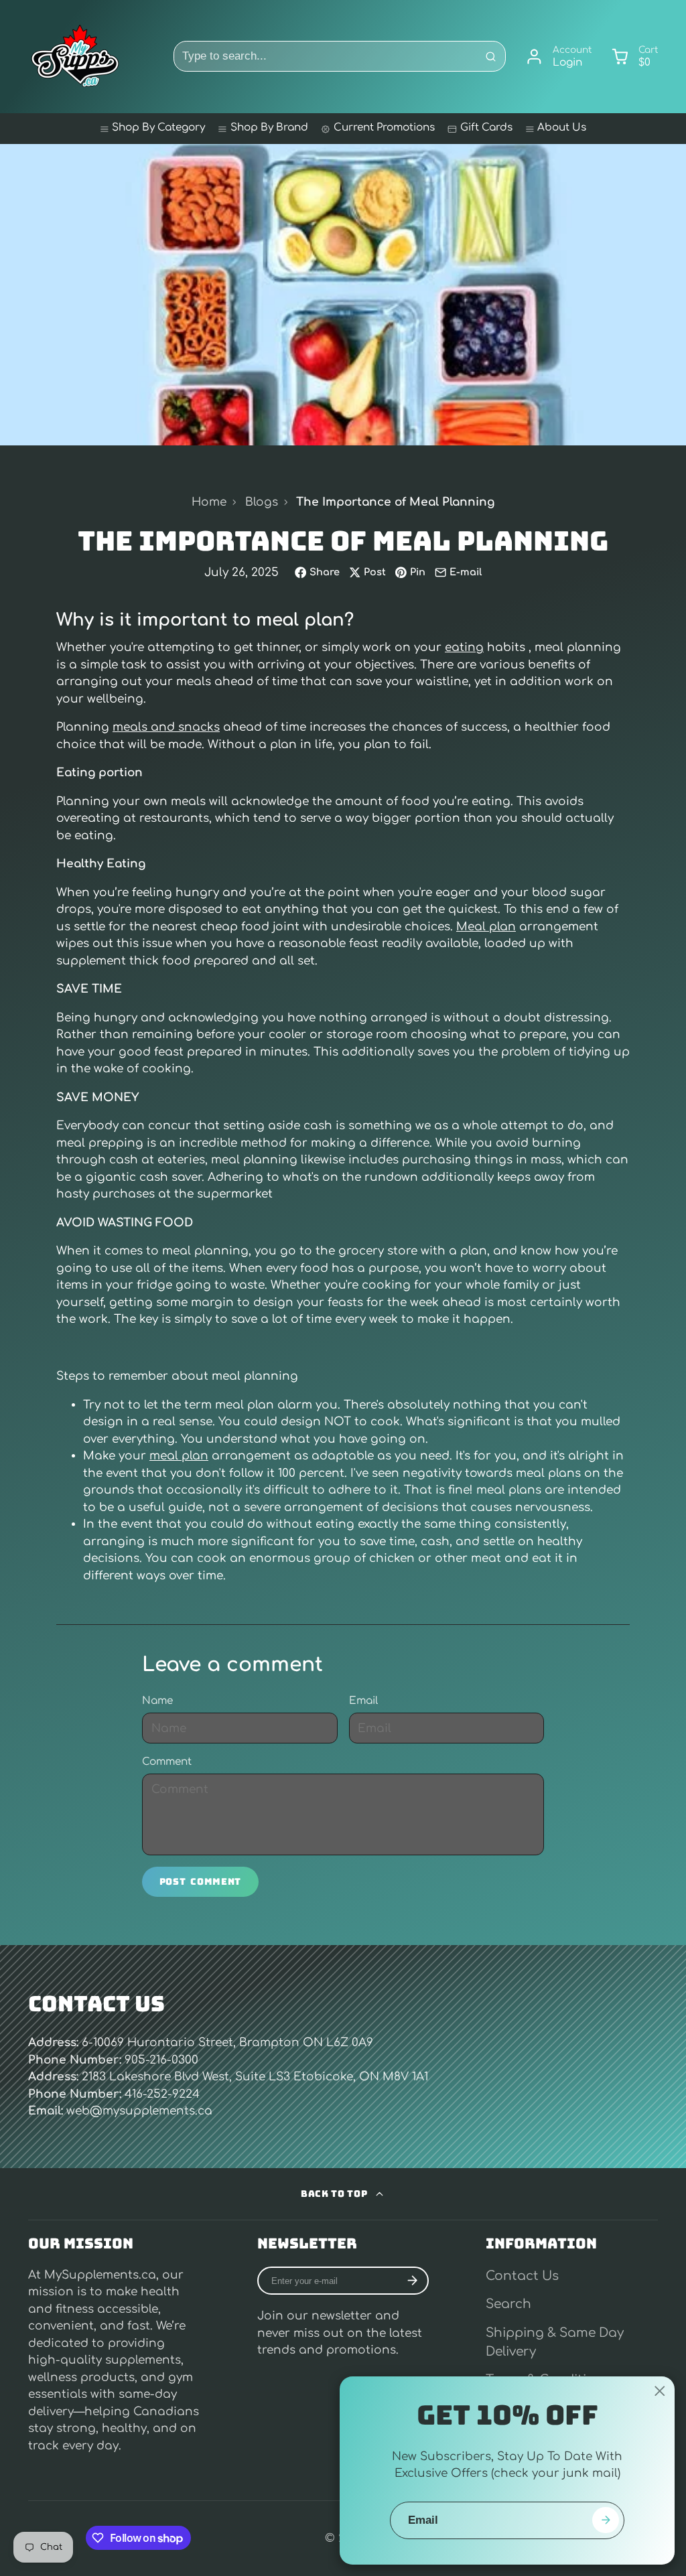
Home (209, 502)
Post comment (201, 1881)
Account (558, 57)
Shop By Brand (269, 128)
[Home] (75, 56)
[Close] (660, 2391)
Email (363, 1701)
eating (464, 647)
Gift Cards (486, 128)
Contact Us (522, 2276)
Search (508, 2304)
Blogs (262, 502)
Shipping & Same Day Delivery (555, 2342)
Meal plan (486, 927)
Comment (167, 1762)
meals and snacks (166, 727)
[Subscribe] (412, 2281)
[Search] (490, 56)
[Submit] (605, 2520)
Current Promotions (384, 128)
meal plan (179, 1456)
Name (157, 1701)
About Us (562, 128)
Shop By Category (158, 128)
